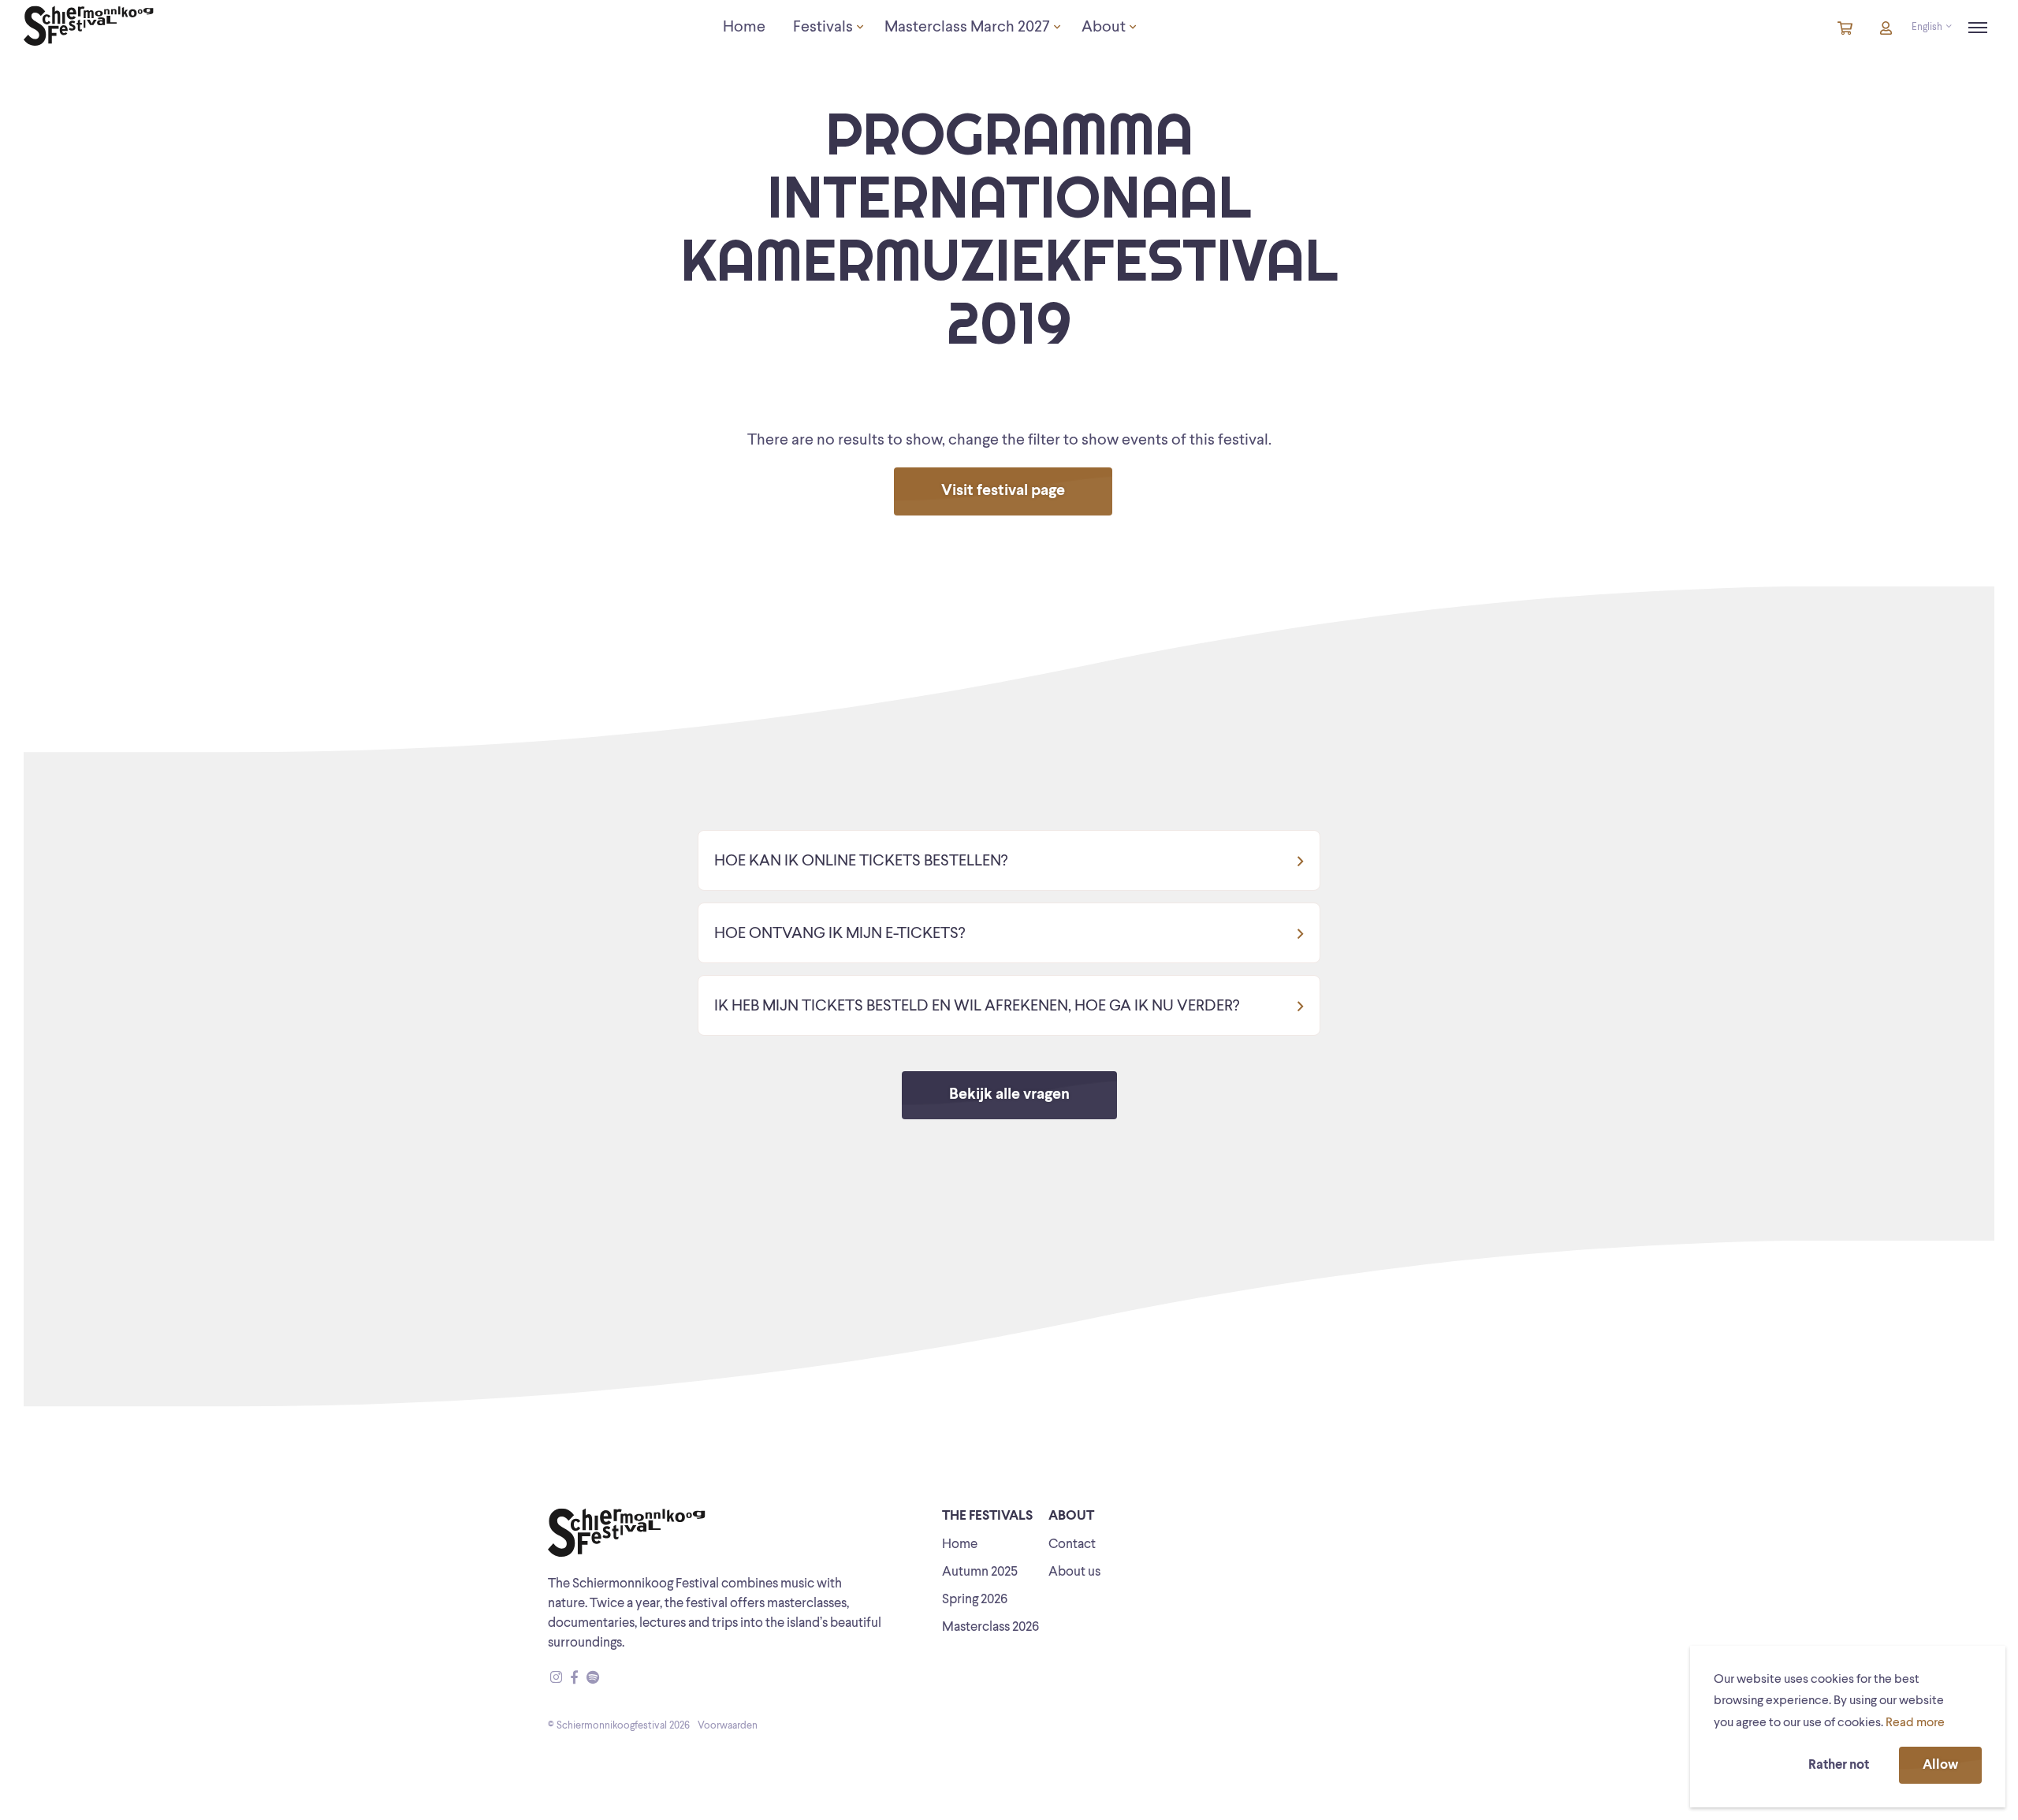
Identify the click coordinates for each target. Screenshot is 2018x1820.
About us (1074, 1572)
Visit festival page (1003, 491)
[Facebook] (574, 1679)
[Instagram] (556, 1679)
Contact (1072, 1545)
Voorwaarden (728, 1726)
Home (960, 1545)
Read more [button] (1915, 1723)
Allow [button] (1940, 1765)
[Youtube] (608, 1679)
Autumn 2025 (980, 1572)
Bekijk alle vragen (1009, 1095)
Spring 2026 (975, 1600)
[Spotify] (593, 1679)
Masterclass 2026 (990, 1627)
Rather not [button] (1839, 1765)
